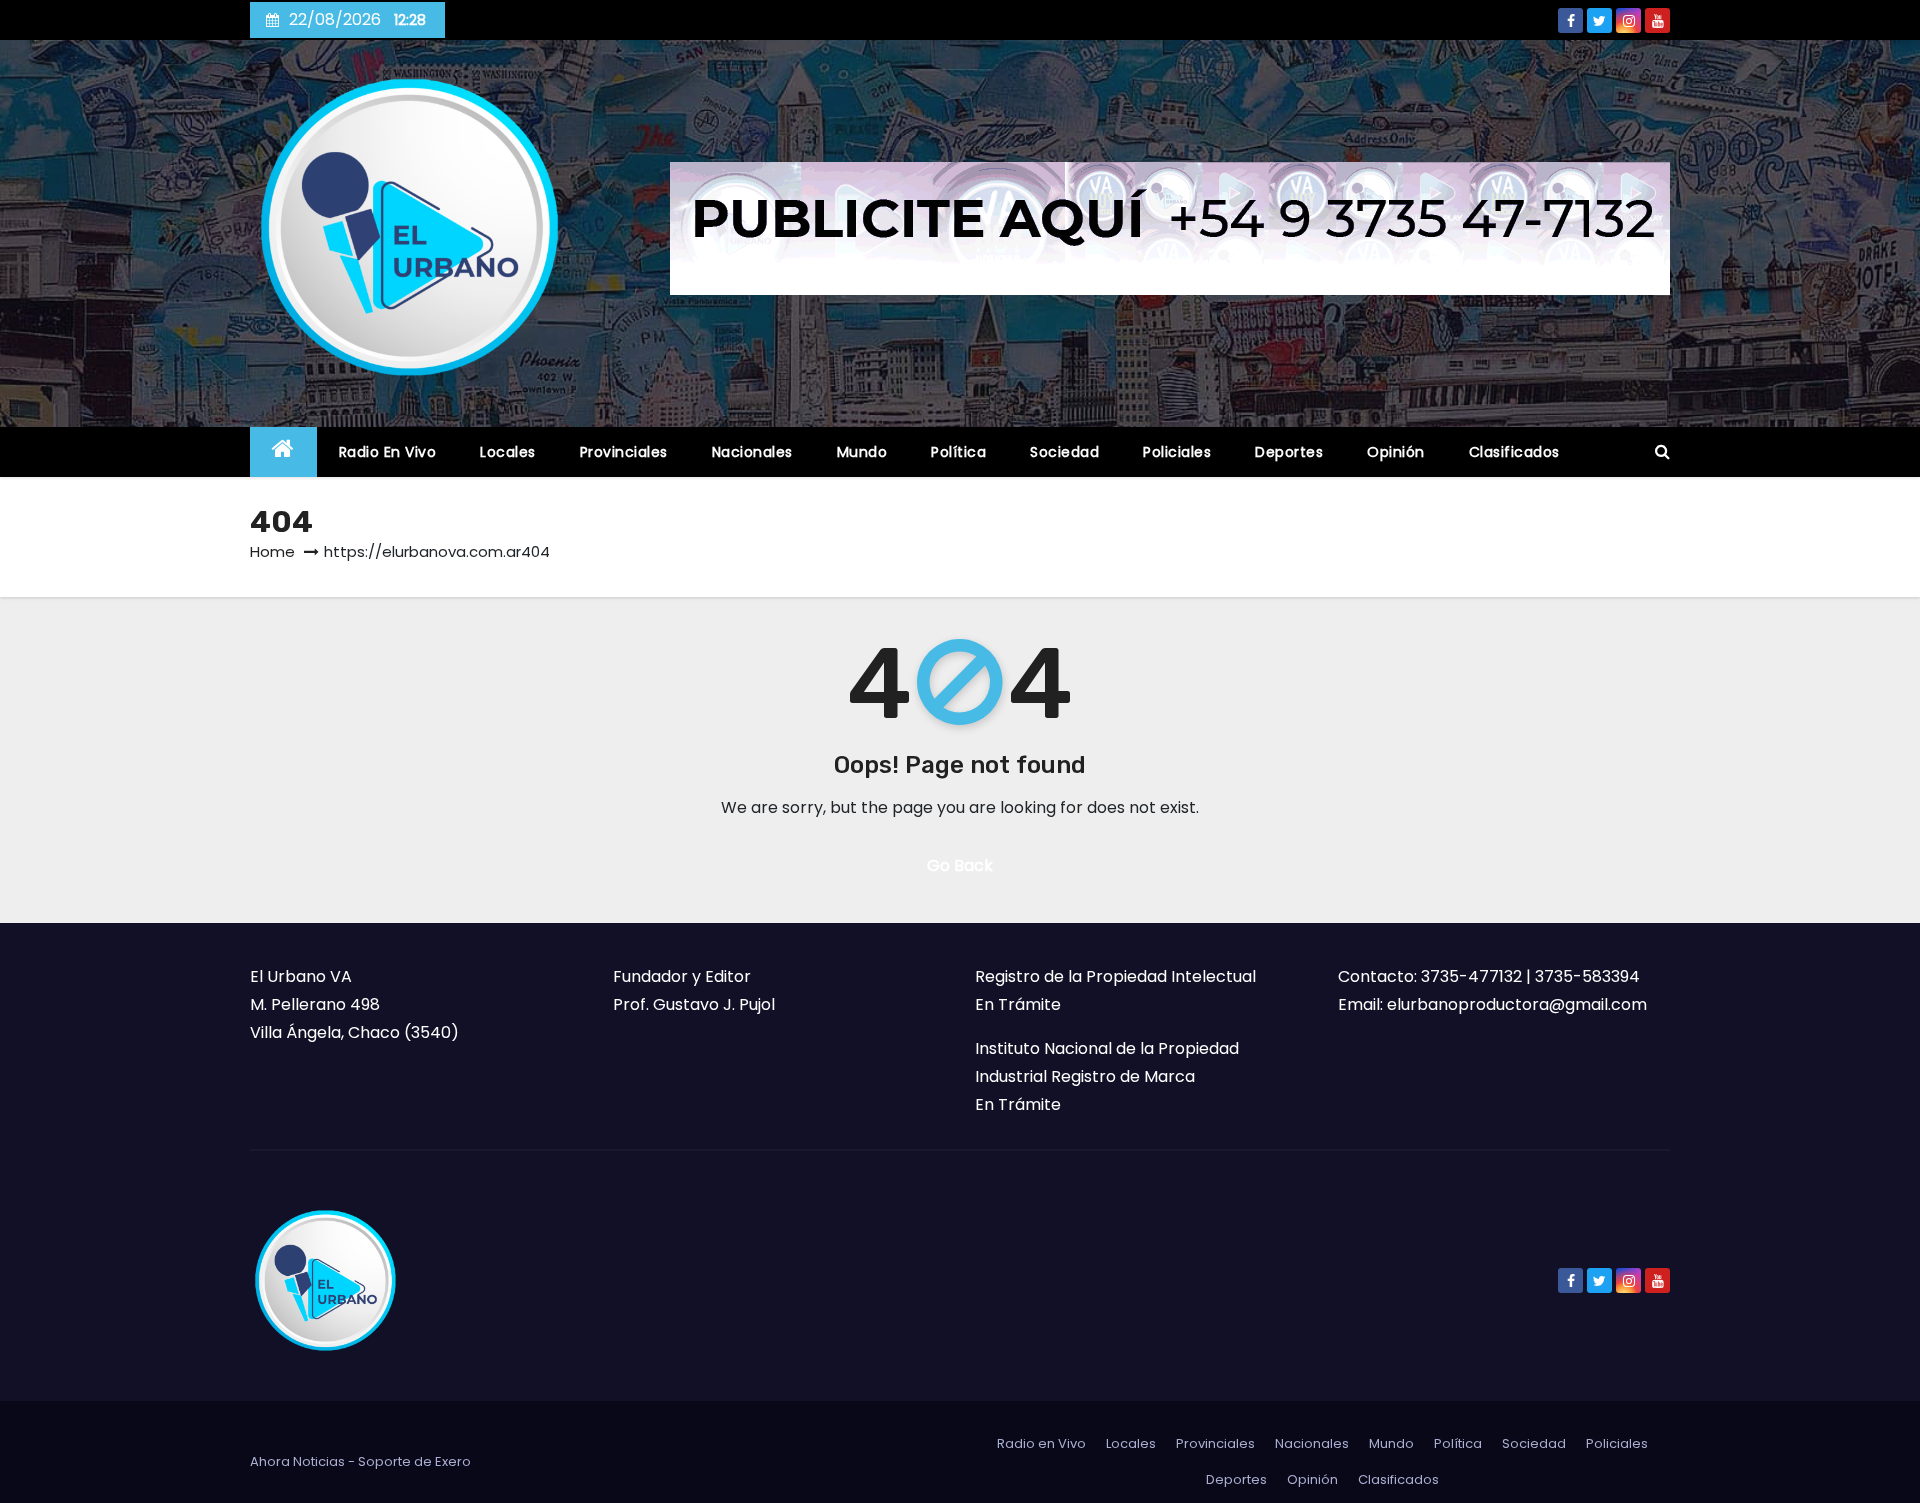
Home (272, 551)
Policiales (1177, 452)
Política (958, 452)
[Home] (283, 452)
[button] (1662, 451)
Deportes (1289, 452)
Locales (508, 452)
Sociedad (1064, 452)
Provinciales (624, 452)
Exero (453, 1461)
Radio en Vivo (388, 452)
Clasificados (1514, 452)
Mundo (862, 452)
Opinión (1396, 452)
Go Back (960, 865)
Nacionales (752, 452)
